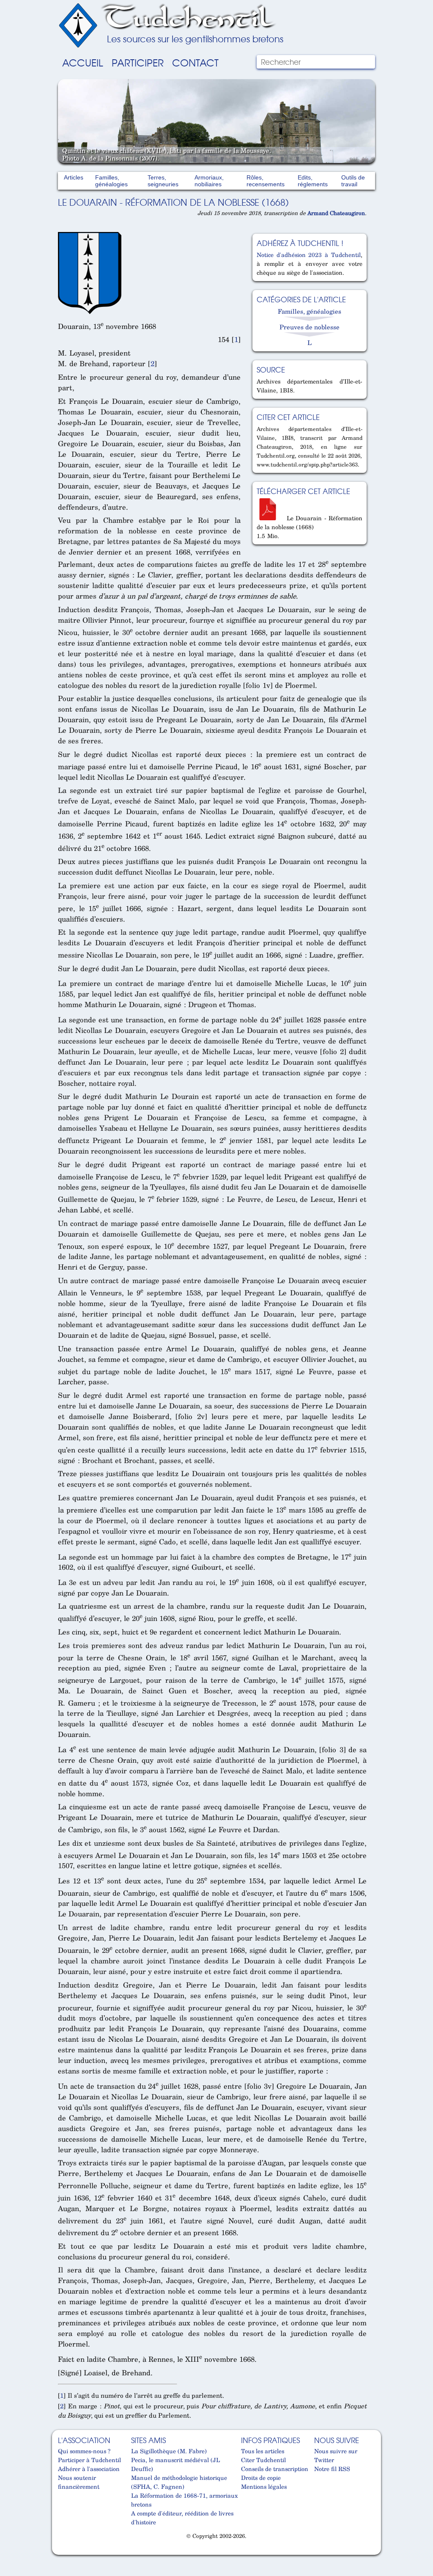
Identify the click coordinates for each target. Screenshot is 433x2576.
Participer (138, 62)
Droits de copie (261, 2478)
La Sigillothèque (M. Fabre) (169, 2451)
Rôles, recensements (266, 181)
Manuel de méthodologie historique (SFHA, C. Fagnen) (179, 2482)
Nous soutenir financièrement (79, 2482)
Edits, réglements (313, 181)
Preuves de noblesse (310, 327)
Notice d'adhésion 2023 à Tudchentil (309, 255)
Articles (74, 177)
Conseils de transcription (275, 2469)
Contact (195, 62)
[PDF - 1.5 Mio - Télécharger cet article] (271, 518)
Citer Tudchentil (263, 2460)
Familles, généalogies (111, 181)
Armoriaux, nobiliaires (209, 181)
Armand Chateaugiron (336, 213)
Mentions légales (264, 2486)
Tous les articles (263, 2451)
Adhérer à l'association (89, 2469)
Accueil (83, 62)
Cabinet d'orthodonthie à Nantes (63, 2551)
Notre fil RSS (332, 2469)
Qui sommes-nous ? (84, 2451)
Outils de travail (353, 181)
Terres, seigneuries (163, 181)
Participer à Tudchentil (89, 2460)
